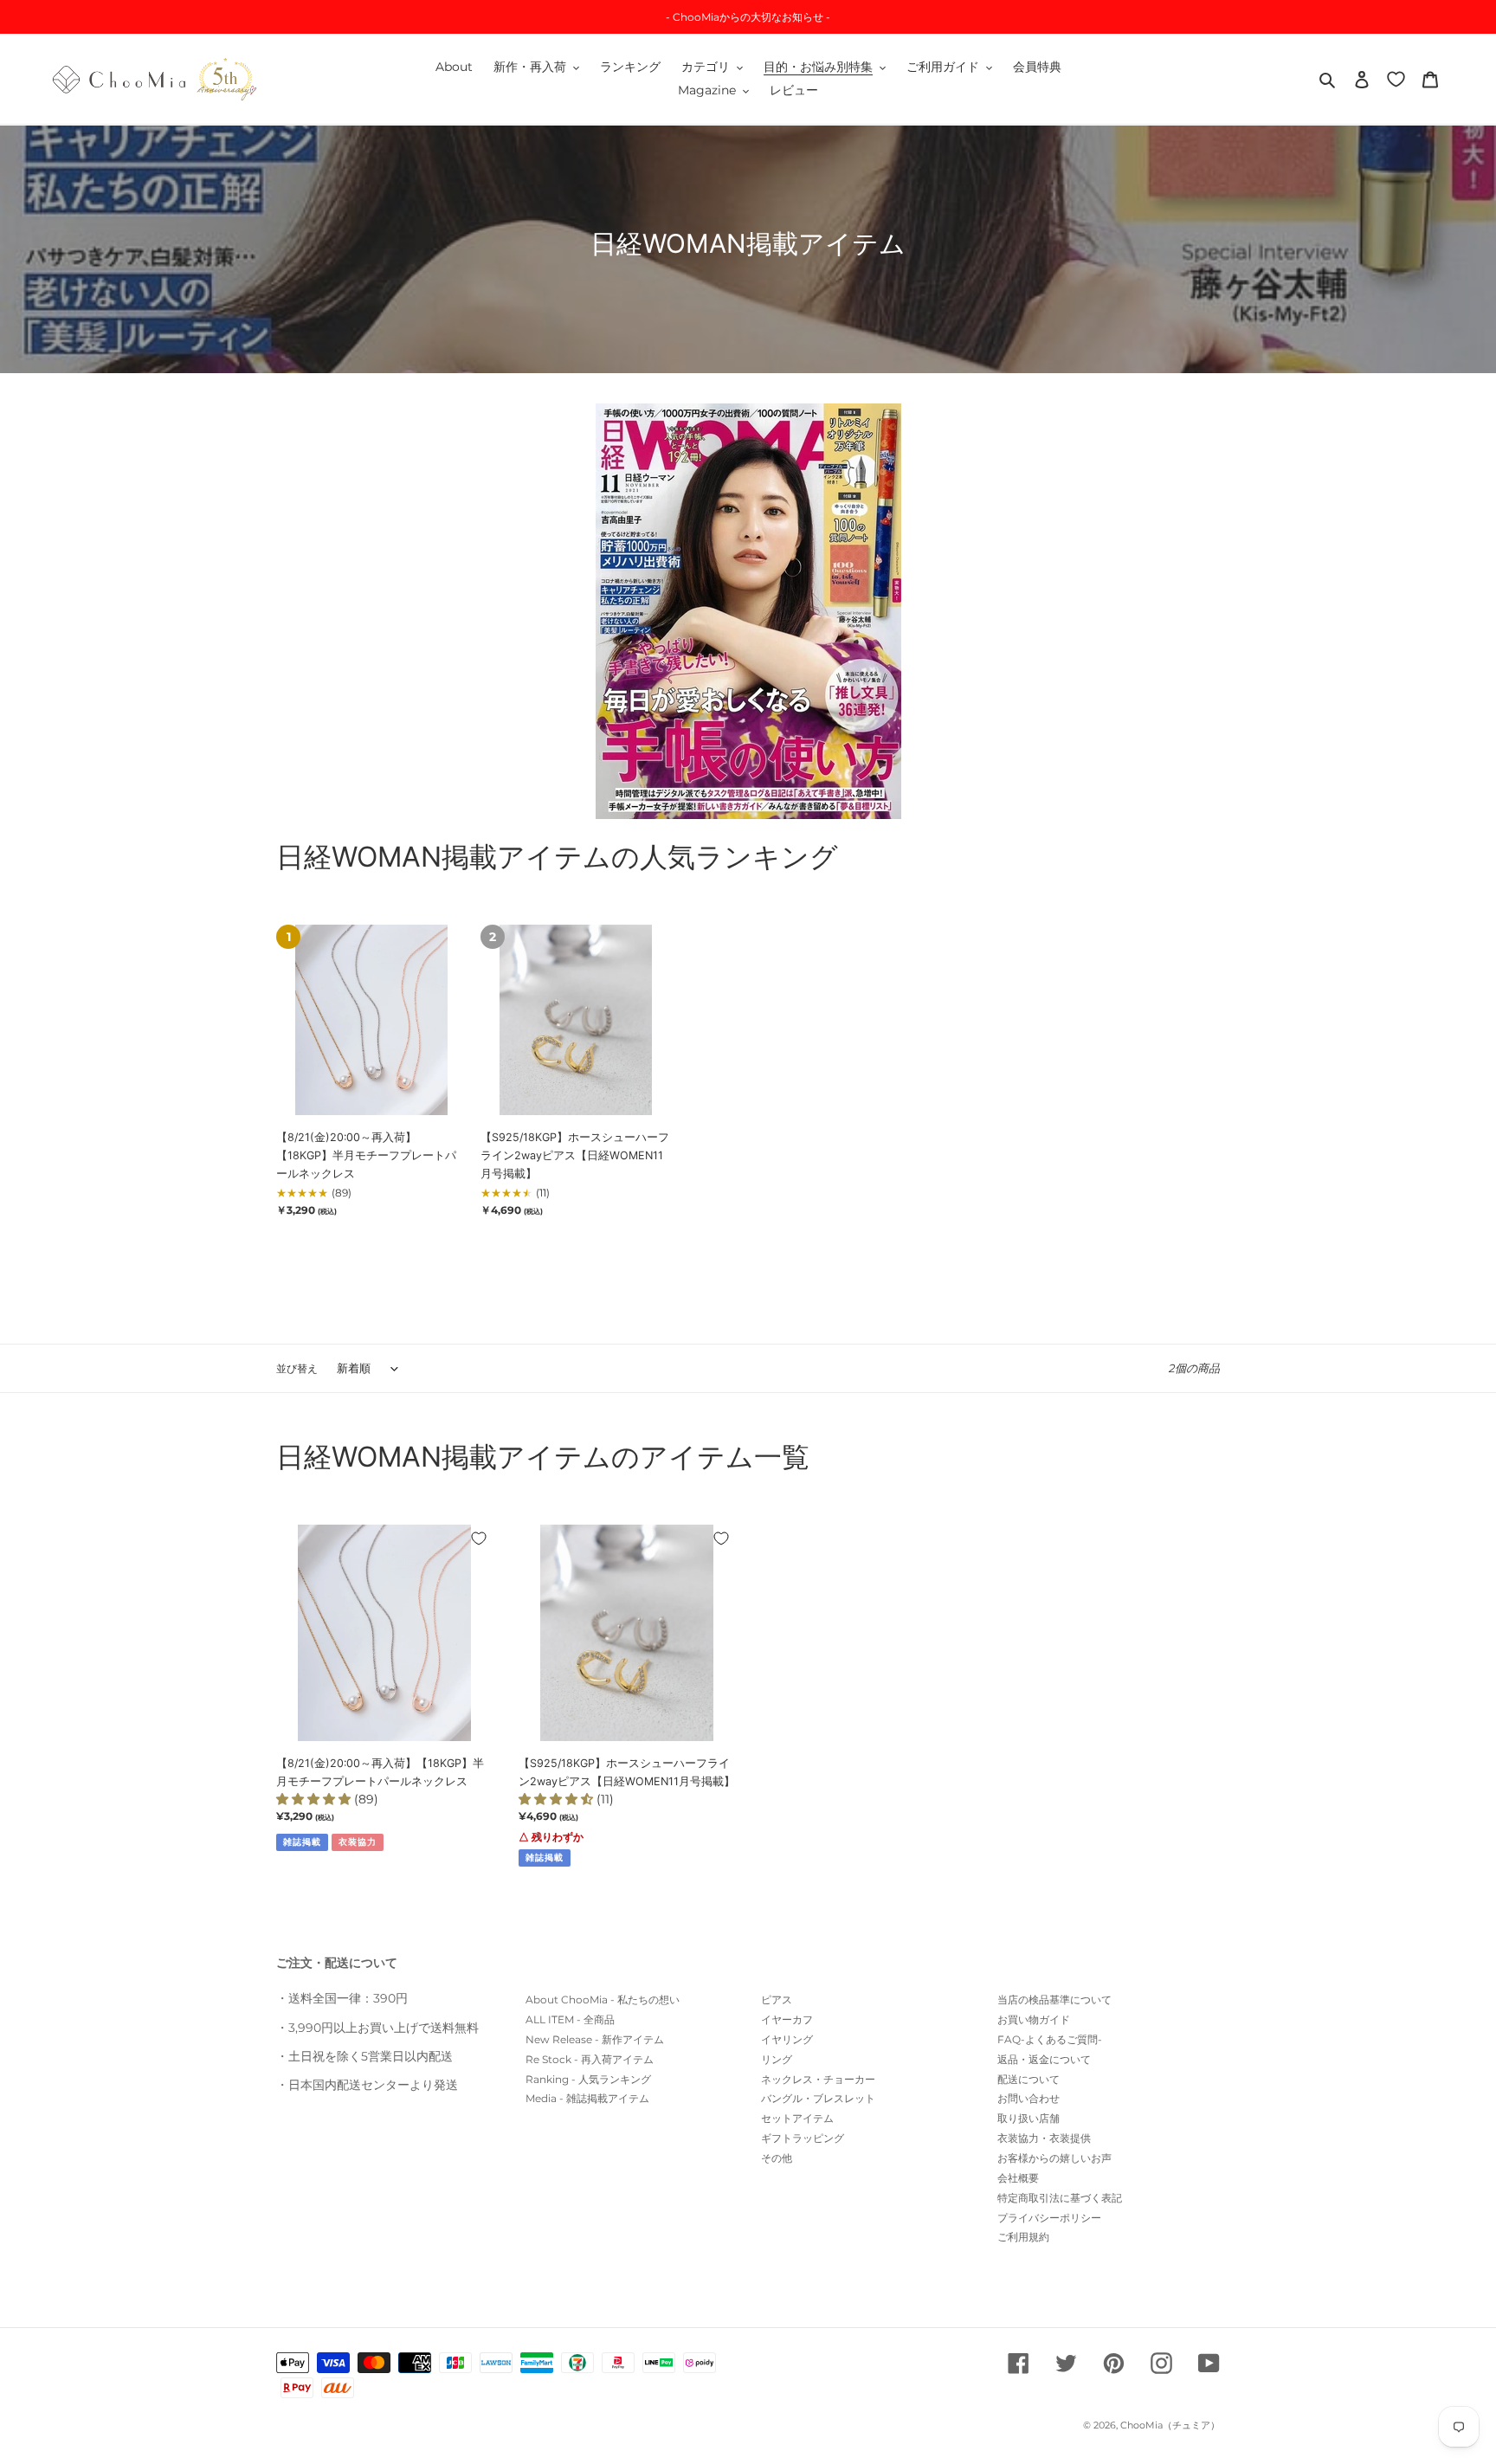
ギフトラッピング (803, 2138)
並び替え (297, 1368)
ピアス (777, 2000)
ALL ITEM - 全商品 (570, 2019)
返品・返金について (1044, 2059)
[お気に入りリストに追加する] (479, 1538)
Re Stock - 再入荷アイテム (590, 2059)
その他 (777, 2158)
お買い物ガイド (1034, 2019)
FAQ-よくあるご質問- (1050, 2039)
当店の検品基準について (1054, 2000)
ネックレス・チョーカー (818, 2079)
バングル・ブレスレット (818, 2098)
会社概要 (1018, 2178)
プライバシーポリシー (1049, 2218)
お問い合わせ (1028, 2098)
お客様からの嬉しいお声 (1054, 2158)
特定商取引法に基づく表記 (1060, 2198)
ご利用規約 (1023, 2237)
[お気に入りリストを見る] (1396, 78)
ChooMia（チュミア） (1170, 2425)
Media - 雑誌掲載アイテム (587, 2098)
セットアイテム (797, 2118)
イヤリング (787, 2039)
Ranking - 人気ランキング (588, 2079)
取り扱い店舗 (1028, 2118)
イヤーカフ (787, 2019)
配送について (1028, 2079)
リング (777, 2059)
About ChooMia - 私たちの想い (603, 2000)
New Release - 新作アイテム (595, 2039)
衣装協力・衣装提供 (1044, 2138)
